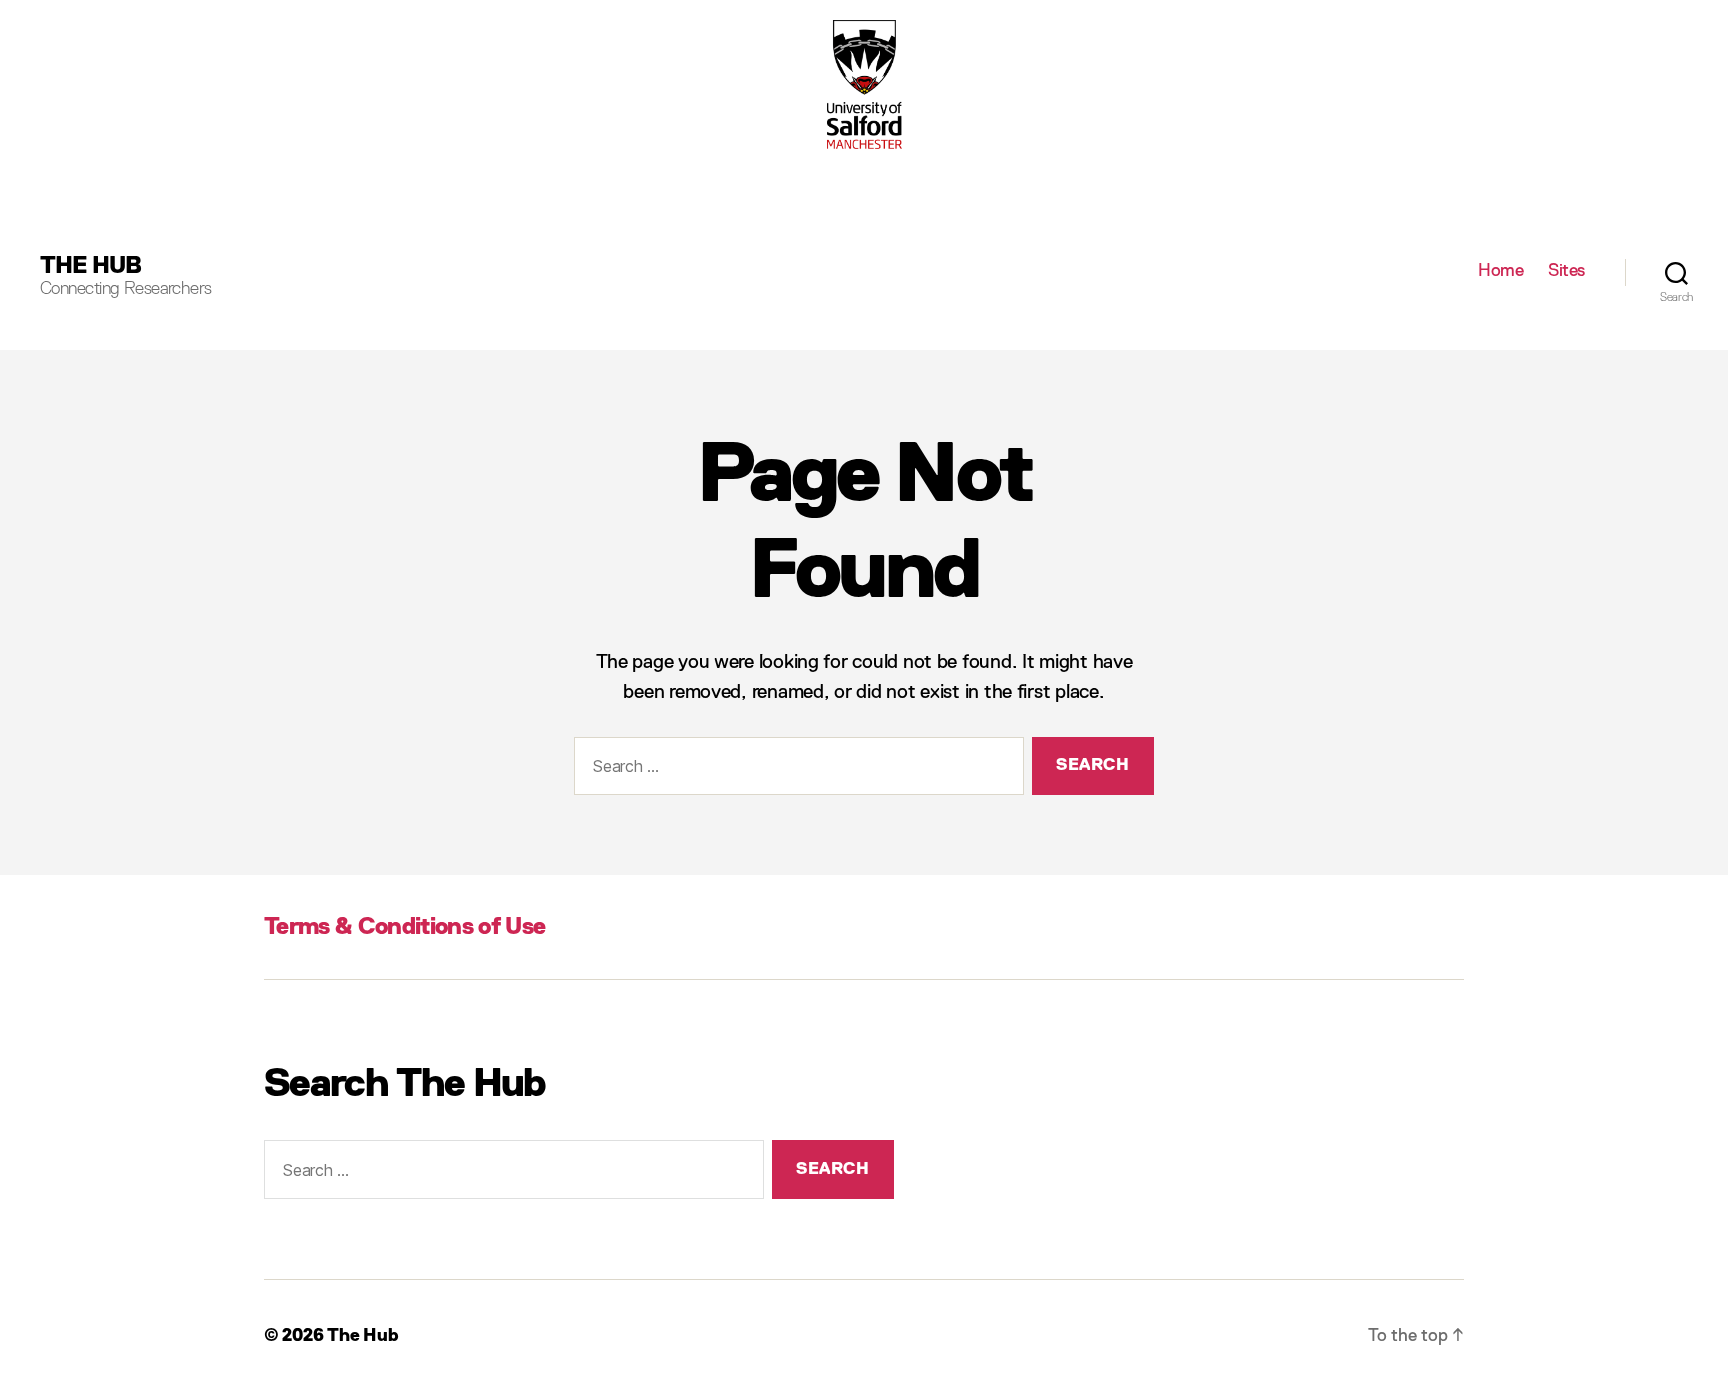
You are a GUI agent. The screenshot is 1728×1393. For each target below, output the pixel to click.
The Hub (90, 266)
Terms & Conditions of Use (404, 927)
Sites (1566, 271)
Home (1500, 271)
